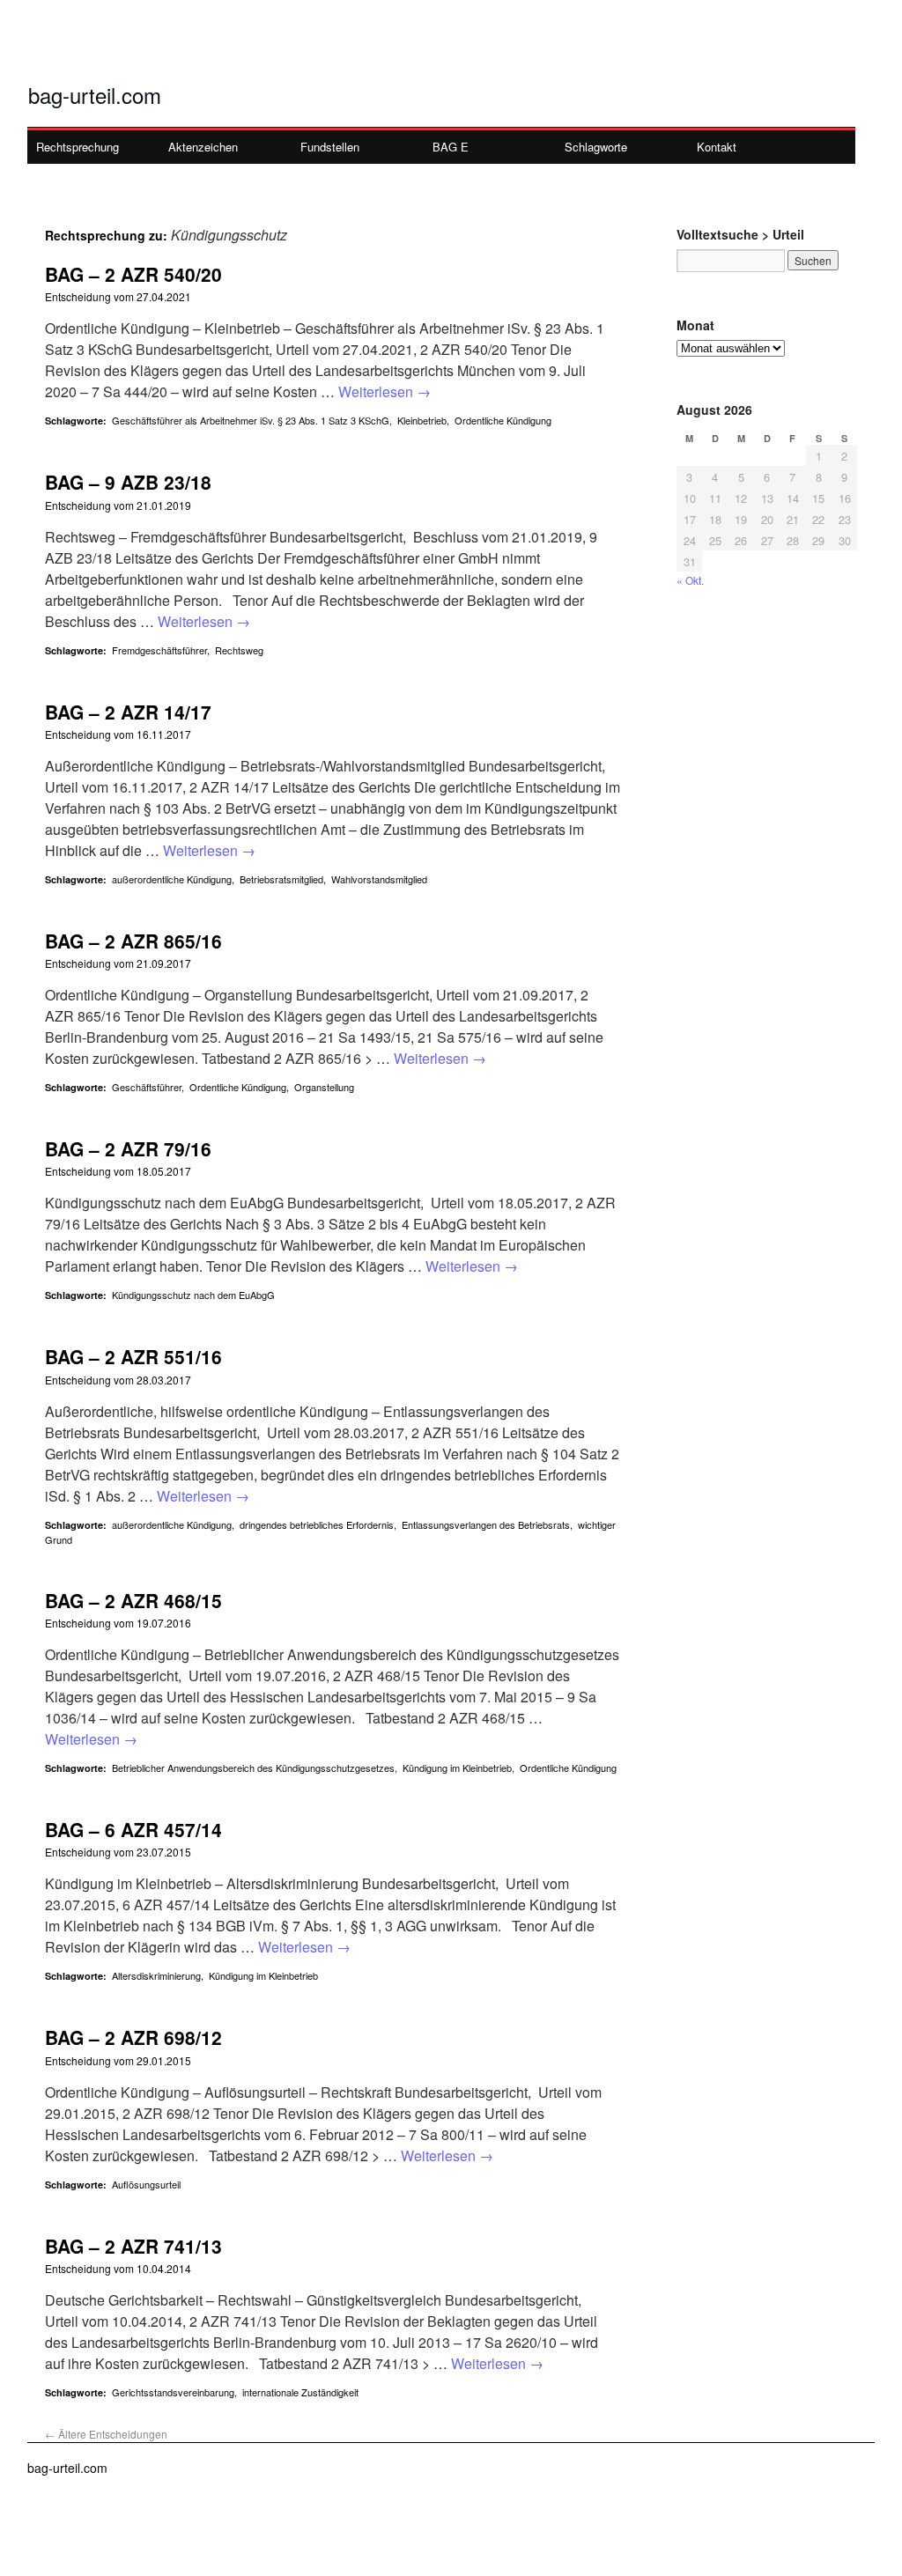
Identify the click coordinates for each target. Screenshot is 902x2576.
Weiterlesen (384, 391)
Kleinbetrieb (422, 420)
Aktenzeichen (203, 147)
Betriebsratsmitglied (281, 879)
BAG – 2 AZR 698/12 (133, 2037)
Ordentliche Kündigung (503, 420)
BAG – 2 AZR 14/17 (128, 712)
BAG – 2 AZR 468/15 (133, 1600)
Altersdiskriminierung (156, 1975)
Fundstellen (330, 147)
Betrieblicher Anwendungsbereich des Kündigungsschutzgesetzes (253, 1768)
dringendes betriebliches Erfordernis (317, 1524)
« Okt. (690, 580)
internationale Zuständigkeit (300, 2392)
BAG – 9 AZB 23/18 (128, 482)
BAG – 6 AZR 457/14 (133, 1829)
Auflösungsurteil (146, 2184)
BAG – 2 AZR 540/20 (133, 274)
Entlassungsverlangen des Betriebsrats (486, 1524)
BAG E (451, 147)
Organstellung (324, 1087)
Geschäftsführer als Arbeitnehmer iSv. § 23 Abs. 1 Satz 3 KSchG (251, 420)
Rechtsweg (239, 650)
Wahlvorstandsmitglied (379, 879)
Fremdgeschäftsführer (159, 650)
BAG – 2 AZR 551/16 (133, 1356)
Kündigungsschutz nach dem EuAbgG (193, 1295)
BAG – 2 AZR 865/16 (133, 941)
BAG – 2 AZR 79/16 (128, 1148)
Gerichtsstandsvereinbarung (173, 2392)
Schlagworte (596, 147)
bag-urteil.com (95, 95)
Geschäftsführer (147, 1087)
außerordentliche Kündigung (172, 879)
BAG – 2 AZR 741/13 (133, 2246)
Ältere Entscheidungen (106, 2434)
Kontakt (717, 147)
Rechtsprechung (78, 147)
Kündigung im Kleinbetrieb (457, 1768)
